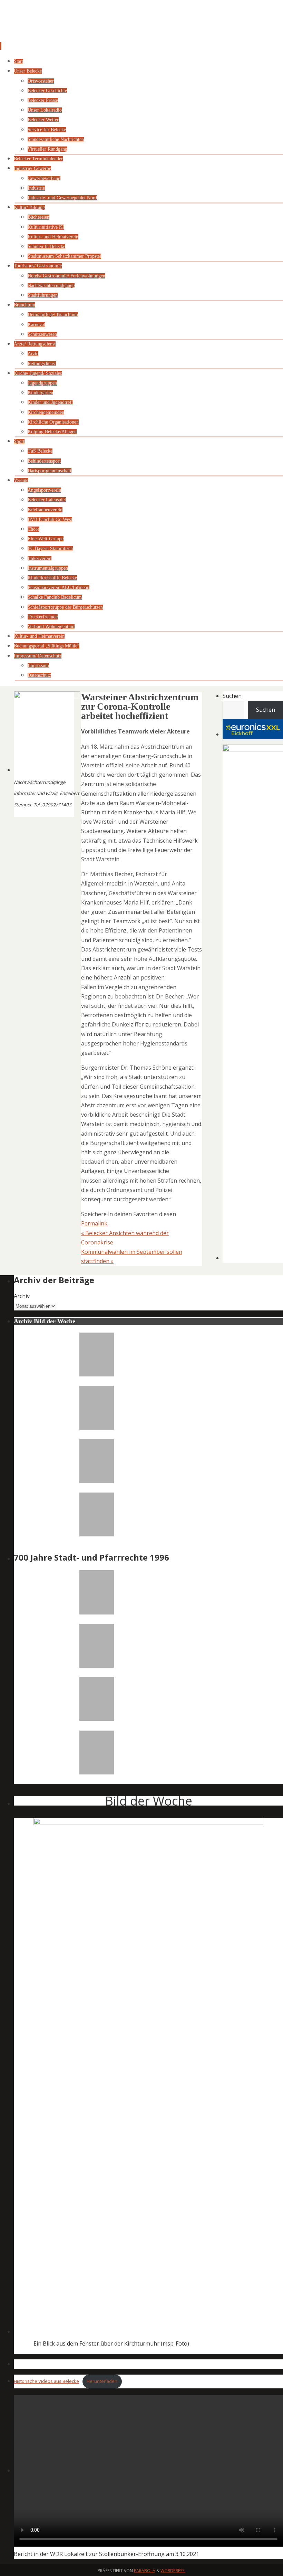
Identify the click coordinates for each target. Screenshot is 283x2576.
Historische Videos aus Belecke (46, 2381)
